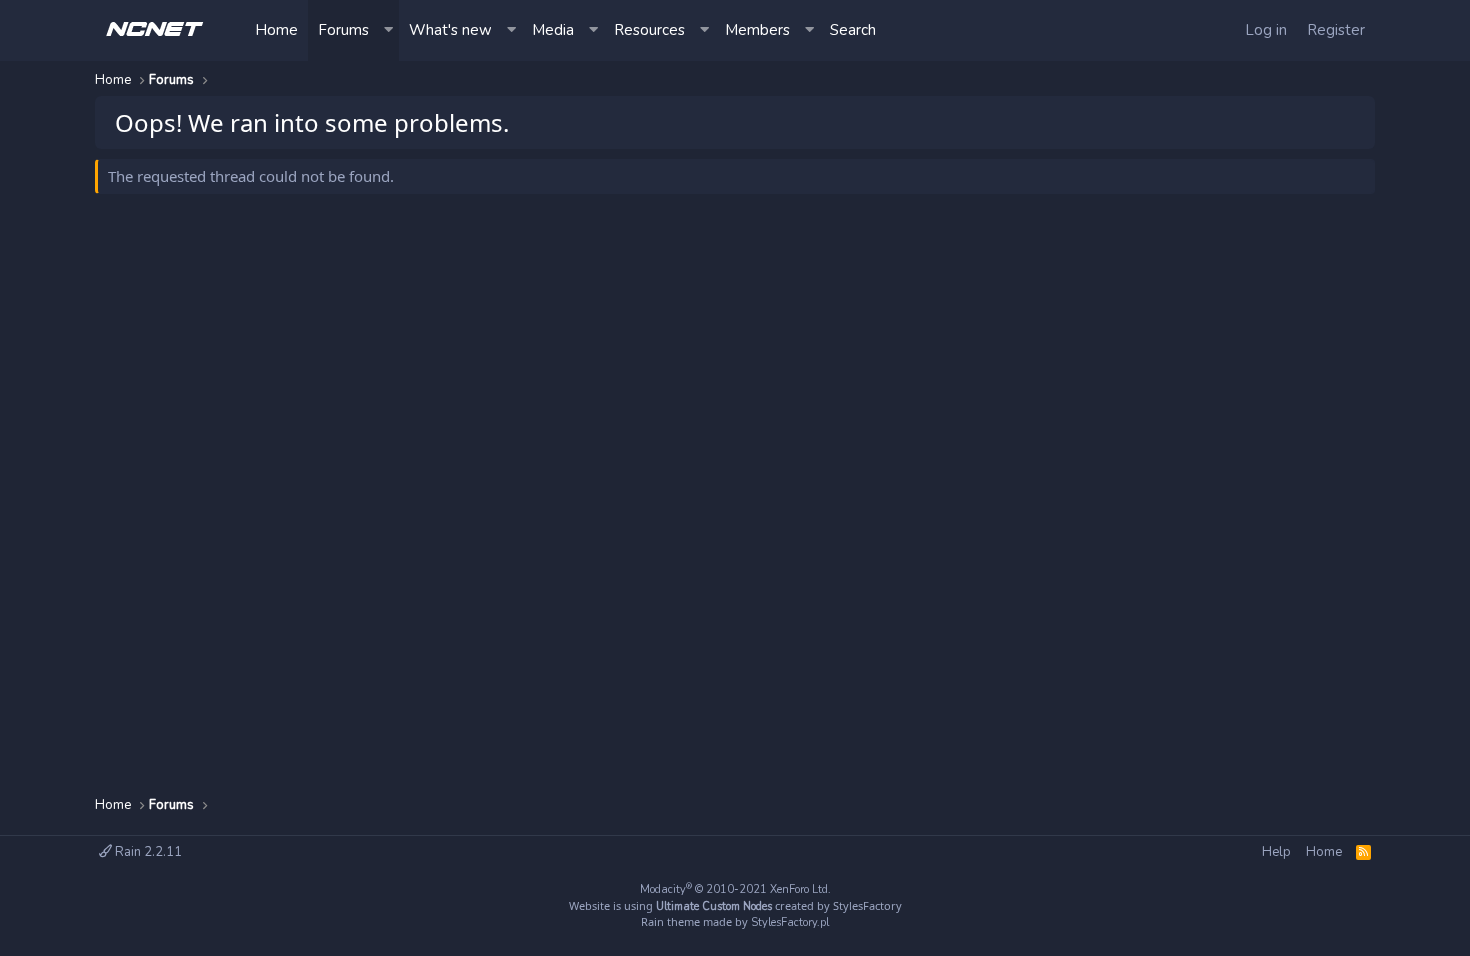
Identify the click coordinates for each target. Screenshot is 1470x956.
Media (553, 30)
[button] (389, 30)
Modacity (735, 889)
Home (276, 30)
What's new (450, 30)
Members (757, 30)
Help (1276, 852)
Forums (343, 30)
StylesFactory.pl (790, 922)
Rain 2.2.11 (147, 852)
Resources (649, 30)
